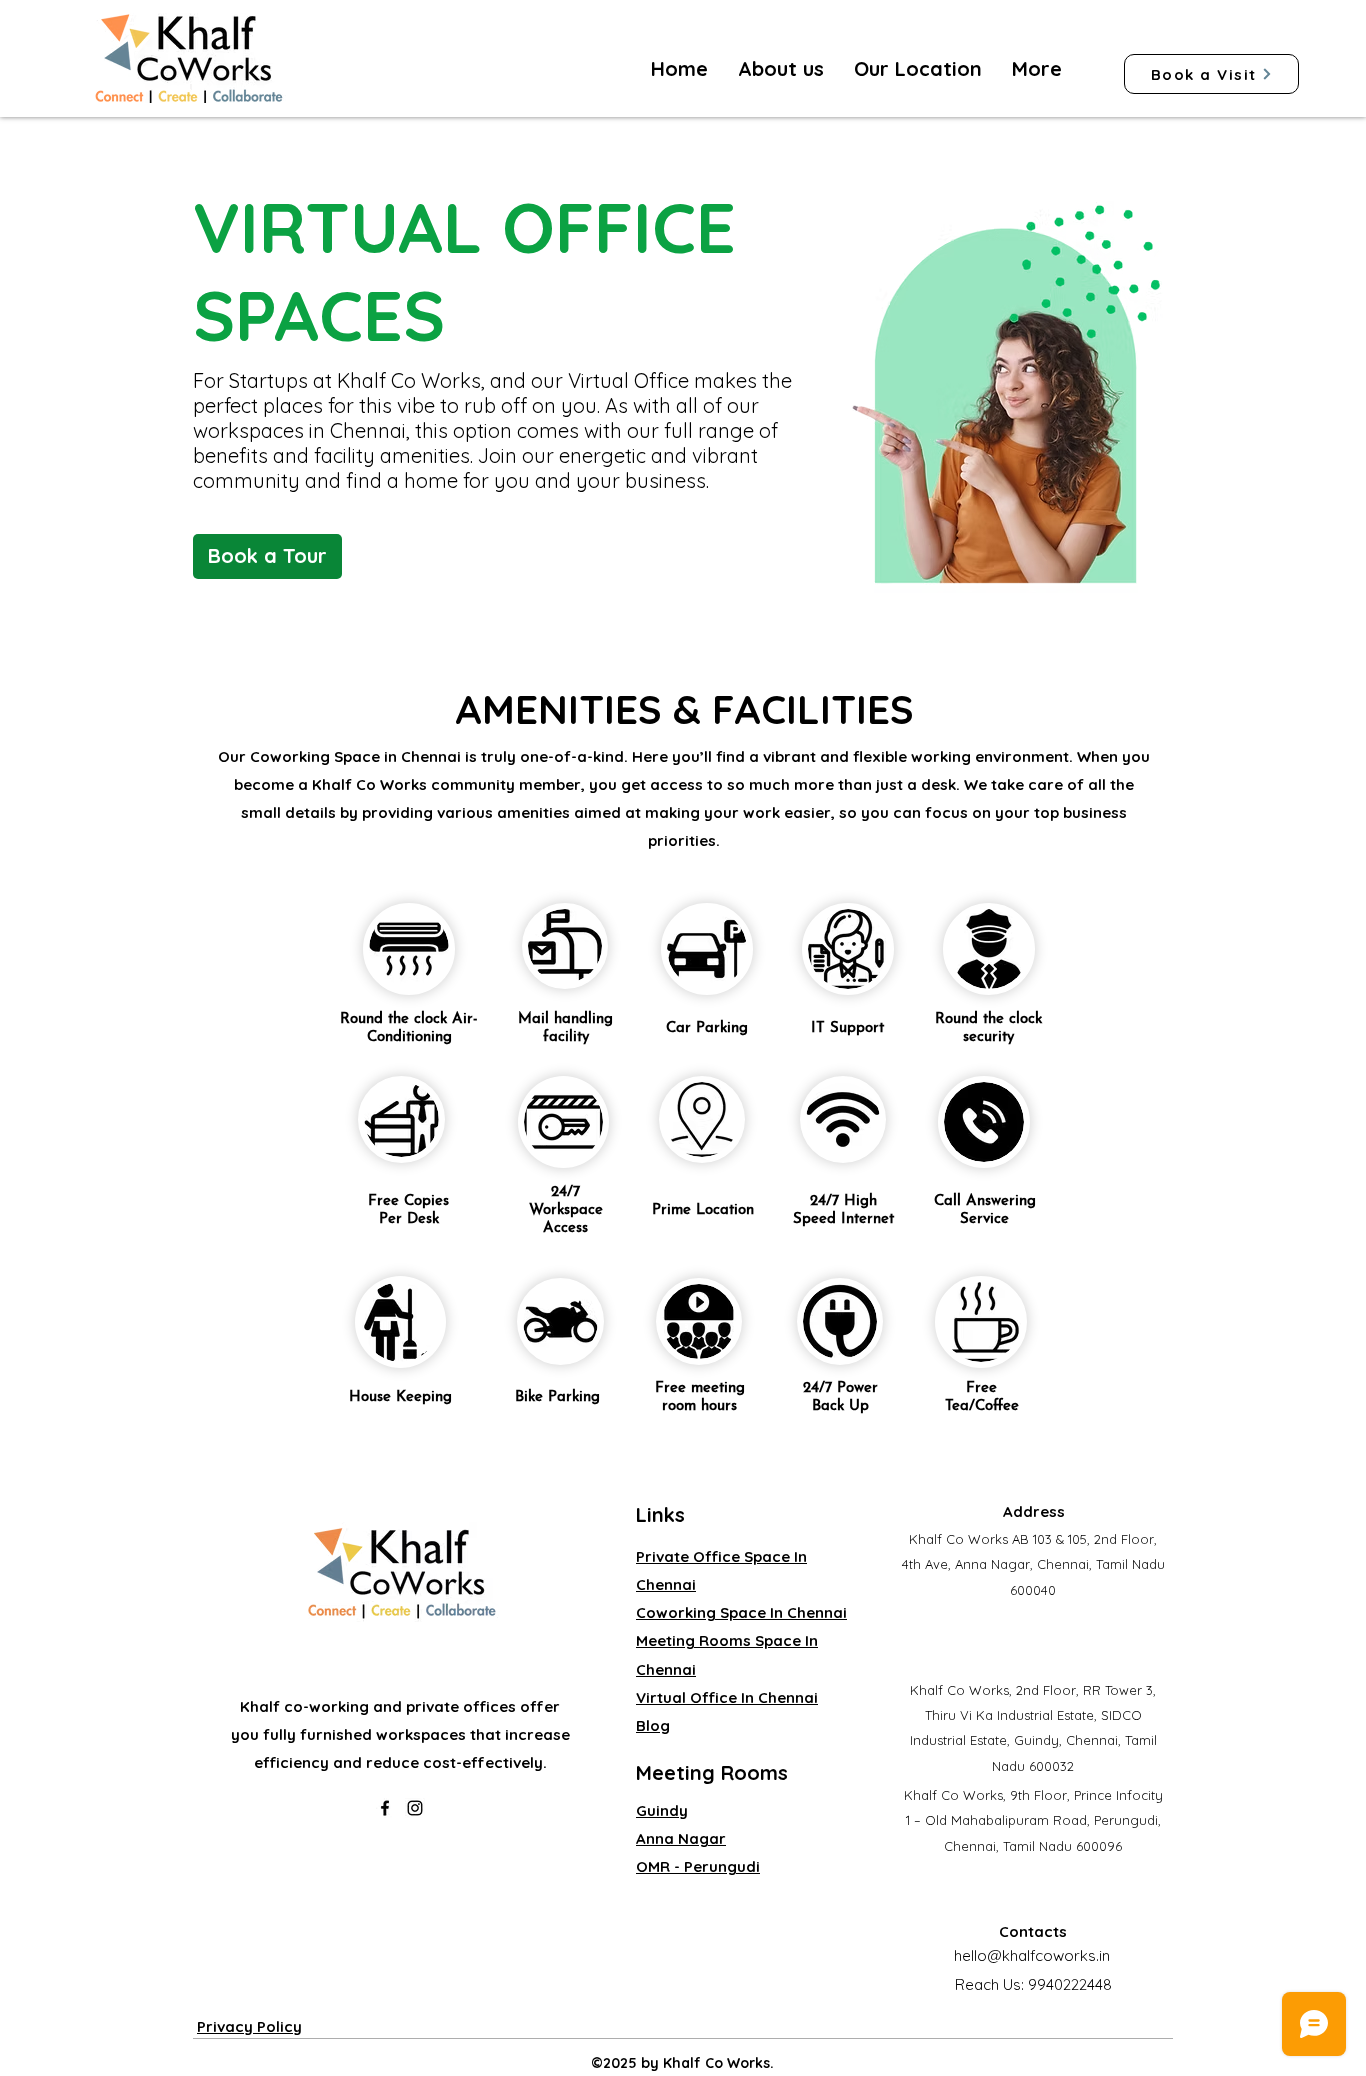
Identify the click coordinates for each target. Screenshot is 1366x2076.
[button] (918, 69)
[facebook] (385, 1808)
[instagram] (415, 1808)
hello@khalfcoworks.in (1032, 1955)
